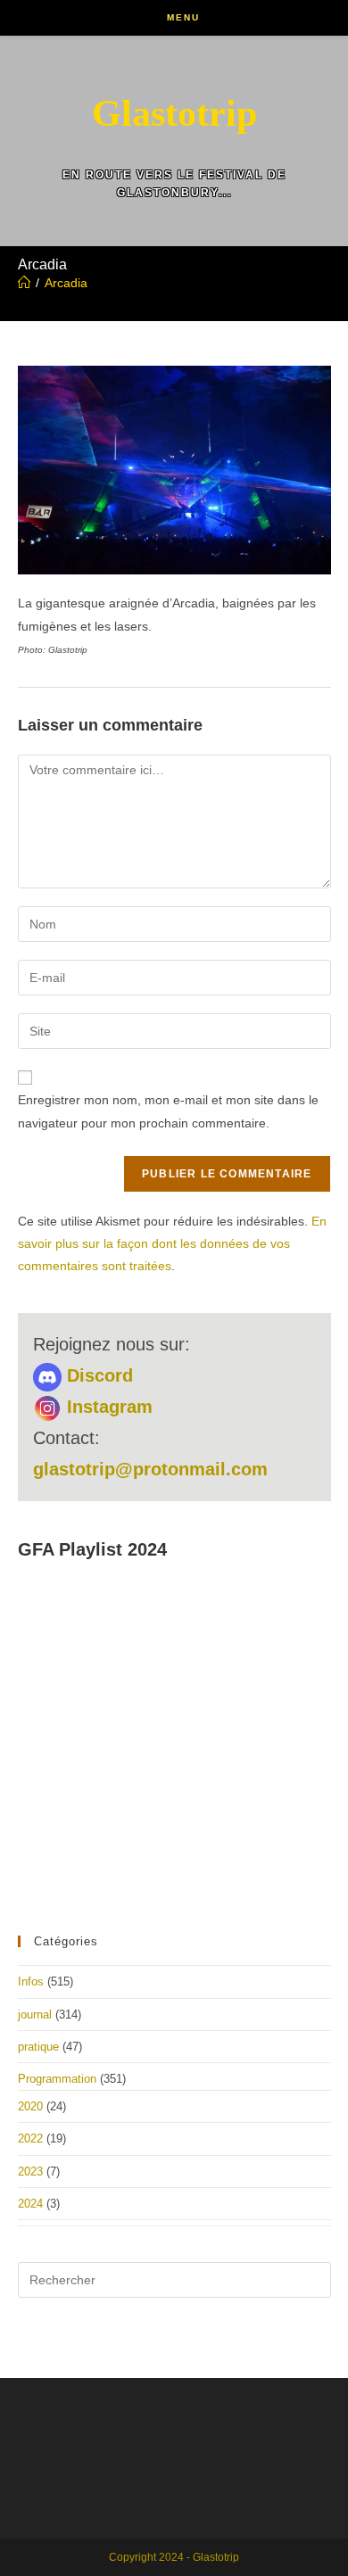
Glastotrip (174, 113)
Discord (97, 1375)
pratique (38, 2047)
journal (35, 2015)
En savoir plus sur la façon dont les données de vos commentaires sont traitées (172, 1243)
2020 (30, 2106)
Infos (31, 1982)
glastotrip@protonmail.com (150, 1469)
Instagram (107, 1407)
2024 (30, 2204)
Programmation (57, 2079)
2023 (30, 2171)
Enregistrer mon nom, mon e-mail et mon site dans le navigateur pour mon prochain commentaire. (168, 1111)
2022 (30, 2138)
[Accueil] (24, 283)
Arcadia (66, 283)
